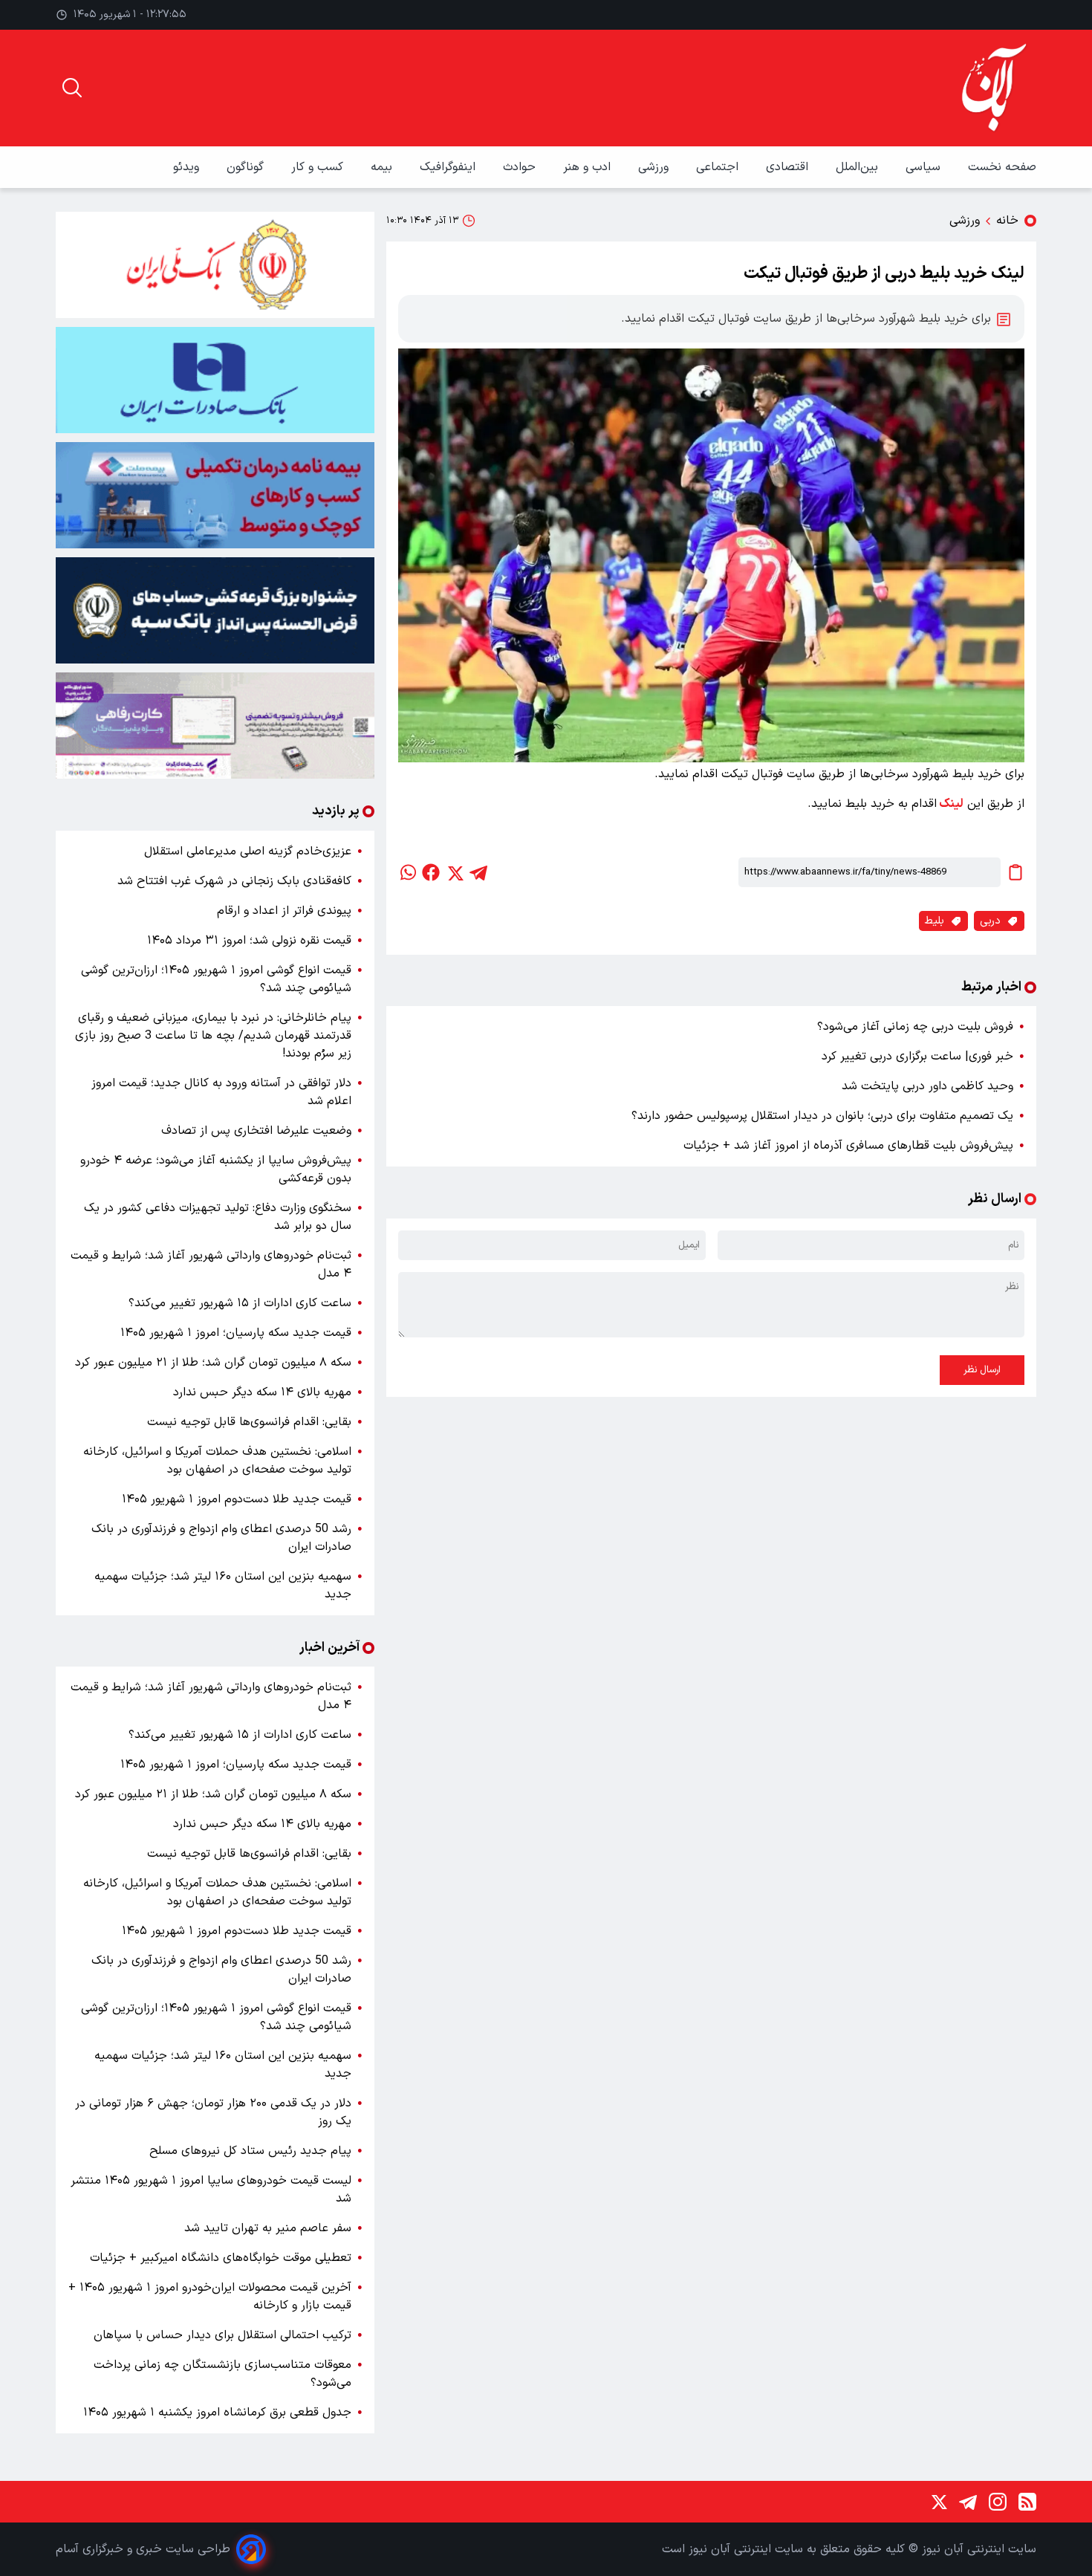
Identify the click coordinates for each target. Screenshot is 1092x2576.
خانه (1007, 221)
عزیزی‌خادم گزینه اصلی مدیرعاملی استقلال (248, 851)
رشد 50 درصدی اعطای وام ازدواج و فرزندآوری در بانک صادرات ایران (221, 1538)
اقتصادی (789, 167)
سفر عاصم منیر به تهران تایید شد (268, 2228)
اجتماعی (719, 167)
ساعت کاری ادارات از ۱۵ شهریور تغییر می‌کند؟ (240, 1303)
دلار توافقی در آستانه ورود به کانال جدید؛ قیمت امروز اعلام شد (221, 1092)
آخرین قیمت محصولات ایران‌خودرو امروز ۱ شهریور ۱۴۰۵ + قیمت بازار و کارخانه (210, 2297)
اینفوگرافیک (449, 167)
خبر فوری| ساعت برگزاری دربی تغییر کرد (917, 1057)
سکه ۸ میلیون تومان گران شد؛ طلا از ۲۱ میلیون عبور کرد (213, 1363)
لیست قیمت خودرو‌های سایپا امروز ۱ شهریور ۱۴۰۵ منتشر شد (211, 2190)
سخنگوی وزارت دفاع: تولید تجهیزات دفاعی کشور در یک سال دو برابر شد (218, 1217)
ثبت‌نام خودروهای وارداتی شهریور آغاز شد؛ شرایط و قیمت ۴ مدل (211, 1265)
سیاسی (925, 167)
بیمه (383, 167)
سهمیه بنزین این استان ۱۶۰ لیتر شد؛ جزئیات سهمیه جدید (223, 1586)
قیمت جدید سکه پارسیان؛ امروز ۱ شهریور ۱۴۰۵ (236, 1333)
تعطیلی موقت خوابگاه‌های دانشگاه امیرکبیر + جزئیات (221, 2258)
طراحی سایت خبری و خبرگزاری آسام (143, 2549)
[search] (72, 88)
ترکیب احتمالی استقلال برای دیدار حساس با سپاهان (222, 2335)
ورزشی (655, 167)
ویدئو (188, 167)
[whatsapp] (407, 872)
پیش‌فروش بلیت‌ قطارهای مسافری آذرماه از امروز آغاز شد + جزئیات (848, 1146)
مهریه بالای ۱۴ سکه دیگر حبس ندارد (262, 1392)
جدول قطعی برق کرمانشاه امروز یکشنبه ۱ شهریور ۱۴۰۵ (217, 2413)
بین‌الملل (859, 167)
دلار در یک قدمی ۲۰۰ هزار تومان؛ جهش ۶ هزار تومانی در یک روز (213, 2112)
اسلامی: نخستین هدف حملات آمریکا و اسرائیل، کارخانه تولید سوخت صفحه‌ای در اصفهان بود (217, 1461)
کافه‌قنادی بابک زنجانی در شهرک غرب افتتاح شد (234, 881)
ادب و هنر (589, 167)
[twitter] (455, 872)
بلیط (935, 921)
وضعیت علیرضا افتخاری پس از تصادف (256, 1131)
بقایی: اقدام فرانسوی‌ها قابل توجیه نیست (249, 1422)
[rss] (1027, 2502)
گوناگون (247, 167)
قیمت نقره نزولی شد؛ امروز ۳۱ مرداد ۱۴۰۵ (249, 941)
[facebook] (431, 872)
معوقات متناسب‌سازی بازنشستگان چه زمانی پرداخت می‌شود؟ (222, 2374)
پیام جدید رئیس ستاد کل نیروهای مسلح (250, 2151)
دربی (990, 921)
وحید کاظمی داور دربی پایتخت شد (927, 1086)
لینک (950, 804)
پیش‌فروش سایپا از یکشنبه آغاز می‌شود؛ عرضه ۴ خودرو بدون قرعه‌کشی (216, 1169)
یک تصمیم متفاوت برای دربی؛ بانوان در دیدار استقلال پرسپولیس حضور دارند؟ (822, 1116)
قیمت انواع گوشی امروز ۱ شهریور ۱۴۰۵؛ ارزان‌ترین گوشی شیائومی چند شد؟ (216, 979)
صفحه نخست (1002, 167)
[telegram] (478, 872)
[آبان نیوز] (995, 88)
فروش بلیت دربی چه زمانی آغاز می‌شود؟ (915, 1027)
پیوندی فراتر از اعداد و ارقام (284, 911)
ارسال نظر (982, 1370)
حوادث (521, 167)
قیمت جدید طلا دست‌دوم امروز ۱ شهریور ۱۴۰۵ (237, 1499)
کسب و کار (319, 167)
